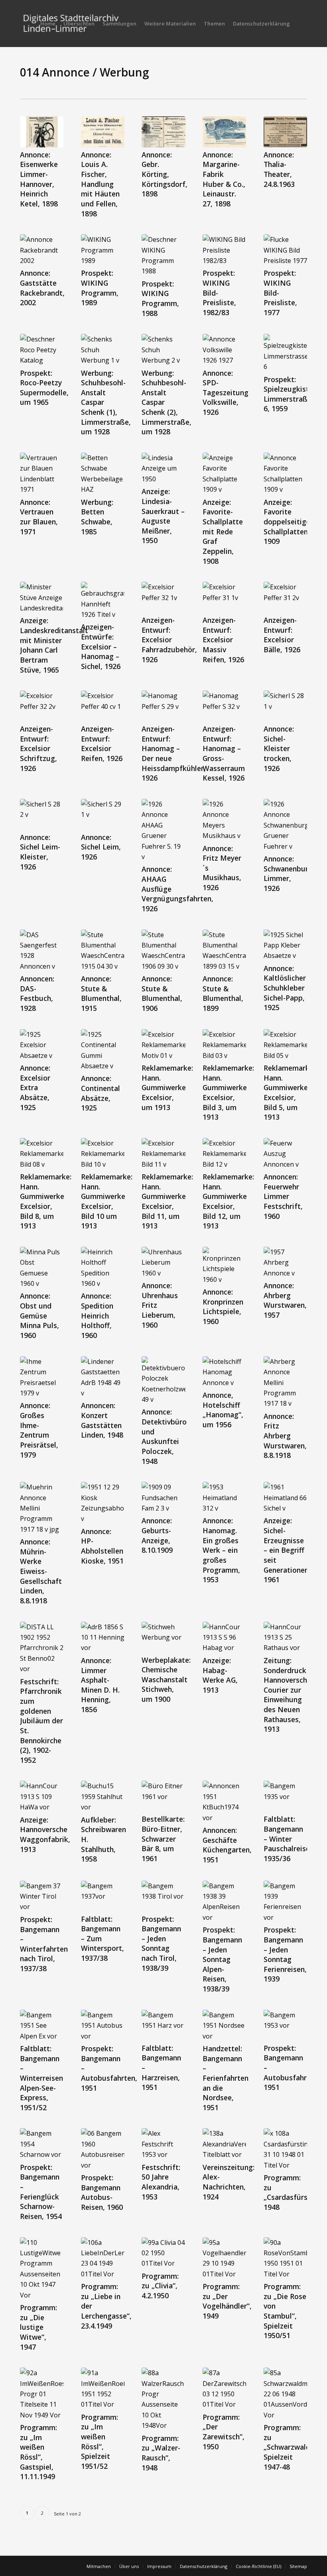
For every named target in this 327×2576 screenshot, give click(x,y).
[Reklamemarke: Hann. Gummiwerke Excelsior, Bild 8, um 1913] (42, 1154)
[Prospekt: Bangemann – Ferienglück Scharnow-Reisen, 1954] (42, 2144)
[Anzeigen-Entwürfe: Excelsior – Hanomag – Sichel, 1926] (103, 601)
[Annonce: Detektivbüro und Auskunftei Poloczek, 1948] (163, 1381)
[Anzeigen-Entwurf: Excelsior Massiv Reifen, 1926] (224, 597)
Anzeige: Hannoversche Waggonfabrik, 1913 (45, 1834)
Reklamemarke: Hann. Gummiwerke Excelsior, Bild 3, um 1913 (228, 1092)
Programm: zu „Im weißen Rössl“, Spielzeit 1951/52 (99, 2442)
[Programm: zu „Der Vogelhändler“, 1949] (224, 2258)
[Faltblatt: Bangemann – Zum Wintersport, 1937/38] (103, 1896)
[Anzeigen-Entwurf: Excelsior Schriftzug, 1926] (42, 706)
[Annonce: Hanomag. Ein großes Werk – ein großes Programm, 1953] (224, 1498)
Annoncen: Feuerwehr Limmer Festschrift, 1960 (283, 1196)
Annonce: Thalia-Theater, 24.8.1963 (279, 169)
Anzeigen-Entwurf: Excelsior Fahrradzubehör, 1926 (169, 640)
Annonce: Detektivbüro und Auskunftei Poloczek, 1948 (164, 1436)
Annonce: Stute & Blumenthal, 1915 (101, 993)
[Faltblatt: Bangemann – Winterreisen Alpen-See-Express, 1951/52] (42, 2026)
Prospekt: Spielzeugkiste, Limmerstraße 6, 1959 (289, 394)
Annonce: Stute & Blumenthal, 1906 (162, 993)
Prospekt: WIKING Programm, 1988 (160, 298)
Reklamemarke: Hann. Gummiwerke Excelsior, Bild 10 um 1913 (107, 1201)
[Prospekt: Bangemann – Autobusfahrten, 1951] (103, 2026)
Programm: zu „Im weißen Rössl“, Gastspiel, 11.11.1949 (38, 2452)
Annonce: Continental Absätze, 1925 (100, 1093)
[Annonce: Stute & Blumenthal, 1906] (163, 951)
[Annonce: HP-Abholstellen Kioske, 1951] (103, 1503)
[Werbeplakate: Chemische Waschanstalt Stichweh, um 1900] (163, 1637)
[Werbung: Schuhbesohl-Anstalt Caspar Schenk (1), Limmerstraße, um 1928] (103, 350)
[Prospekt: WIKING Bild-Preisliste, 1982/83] (224, 250)
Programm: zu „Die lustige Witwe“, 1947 (38, 2327)
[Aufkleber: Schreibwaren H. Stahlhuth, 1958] (103, 1796)
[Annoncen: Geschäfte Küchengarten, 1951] (224, 1802)
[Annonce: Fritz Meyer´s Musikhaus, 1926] (224, 820)
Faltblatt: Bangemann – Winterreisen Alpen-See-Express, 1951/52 (41, 2078)
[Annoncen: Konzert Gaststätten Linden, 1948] (103, 1377)
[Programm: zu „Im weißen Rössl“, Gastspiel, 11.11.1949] (42, 2394)
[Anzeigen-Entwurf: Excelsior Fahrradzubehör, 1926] (163, 597)
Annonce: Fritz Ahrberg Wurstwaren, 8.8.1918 (285, 1436)
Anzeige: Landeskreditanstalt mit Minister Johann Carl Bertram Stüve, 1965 (54, 645)
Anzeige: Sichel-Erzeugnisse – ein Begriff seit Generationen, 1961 (287, 1550)
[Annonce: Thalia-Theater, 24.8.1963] (285, 132)
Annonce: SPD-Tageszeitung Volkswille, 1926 (226, 393)
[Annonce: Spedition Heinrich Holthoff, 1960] (103, 1268)
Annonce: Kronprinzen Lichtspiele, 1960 (223, 1307)
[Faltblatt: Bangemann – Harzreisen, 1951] (163, 2025)
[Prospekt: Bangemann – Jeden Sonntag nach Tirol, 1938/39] (163, 1896)
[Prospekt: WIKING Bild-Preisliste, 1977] (285, 250)
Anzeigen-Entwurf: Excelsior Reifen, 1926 (102, 744)
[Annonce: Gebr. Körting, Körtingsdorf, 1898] (163, 132)
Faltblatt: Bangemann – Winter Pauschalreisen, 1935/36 (290, 1839)
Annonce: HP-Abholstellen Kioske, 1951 (102, 1546)
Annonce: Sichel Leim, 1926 (101, 847)
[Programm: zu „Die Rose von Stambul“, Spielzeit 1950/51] (285, 2258)
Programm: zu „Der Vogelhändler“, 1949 (227, 2301)
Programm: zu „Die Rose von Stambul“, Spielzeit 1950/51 (285, 2311)
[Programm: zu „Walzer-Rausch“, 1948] (163, 2399)
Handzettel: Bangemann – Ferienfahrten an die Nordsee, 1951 (226, 2078)
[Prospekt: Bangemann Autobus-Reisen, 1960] (103, 2149)
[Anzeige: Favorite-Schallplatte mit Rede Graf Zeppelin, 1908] (224, 474)
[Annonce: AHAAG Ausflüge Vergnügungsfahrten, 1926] (163, 830)
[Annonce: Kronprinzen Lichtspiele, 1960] (224, 1266)
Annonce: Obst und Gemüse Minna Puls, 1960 (39, 1315)
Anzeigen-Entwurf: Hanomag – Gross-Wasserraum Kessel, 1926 (224, 753)
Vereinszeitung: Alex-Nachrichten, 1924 (229, 2182)
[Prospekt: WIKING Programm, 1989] (103, 250)
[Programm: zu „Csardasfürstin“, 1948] (285, 2149)
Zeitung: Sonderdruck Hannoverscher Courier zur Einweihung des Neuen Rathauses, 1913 (289, 1695)
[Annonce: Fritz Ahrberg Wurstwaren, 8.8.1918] (285, 1383)
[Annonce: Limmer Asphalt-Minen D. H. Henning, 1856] (103, 1637)
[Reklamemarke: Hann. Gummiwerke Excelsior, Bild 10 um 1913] (103, 1154)
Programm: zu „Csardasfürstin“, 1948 (293, 2192)
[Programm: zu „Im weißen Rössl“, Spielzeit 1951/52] (103, 2389)
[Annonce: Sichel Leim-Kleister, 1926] (42, 814)
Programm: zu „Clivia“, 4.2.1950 (160, 2286)
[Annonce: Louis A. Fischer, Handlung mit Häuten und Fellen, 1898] (103, 132)
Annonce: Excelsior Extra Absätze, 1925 (35, 1088)
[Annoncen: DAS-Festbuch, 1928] (42, 951)
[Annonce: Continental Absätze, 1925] (103, 1050)
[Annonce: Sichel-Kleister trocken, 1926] (285, 706)
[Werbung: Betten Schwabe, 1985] (103, 474)
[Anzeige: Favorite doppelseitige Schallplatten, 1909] (285, 474)
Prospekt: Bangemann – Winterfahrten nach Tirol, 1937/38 (44, 1944)
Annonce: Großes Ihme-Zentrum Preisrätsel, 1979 (39, 1430)
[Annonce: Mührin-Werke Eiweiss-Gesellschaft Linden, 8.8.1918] (42, 1508)
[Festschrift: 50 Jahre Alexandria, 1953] (163, 2144)
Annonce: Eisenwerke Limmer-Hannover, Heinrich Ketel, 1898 (39, 179)
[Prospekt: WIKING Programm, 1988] (163, 255)
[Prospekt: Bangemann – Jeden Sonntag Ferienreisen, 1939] (285, 1902)
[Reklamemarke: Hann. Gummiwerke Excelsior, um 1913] (163, 1045)
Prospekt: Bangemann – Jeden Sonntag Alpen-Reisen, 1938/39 (222, 1959)
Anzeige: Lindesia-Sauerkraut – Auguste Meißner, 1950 (163, 516)
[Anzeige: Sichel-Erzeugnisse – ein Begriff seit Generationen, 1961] (285, 1498)
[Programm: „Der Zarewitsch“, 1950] (224, 2389)
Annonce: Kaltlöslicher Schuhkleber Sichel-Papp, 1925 (285, 988)
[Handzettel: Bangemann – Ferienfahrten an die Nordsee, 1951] (224, 2026)
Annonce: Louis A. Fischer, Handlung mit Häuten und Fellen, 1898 (100, 184)
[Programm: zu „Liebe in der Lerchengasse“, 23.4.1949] (103, 2258)
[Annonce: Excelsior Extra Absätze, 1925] (42, 1045)
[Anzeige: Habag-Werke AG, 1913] (224, 1637)
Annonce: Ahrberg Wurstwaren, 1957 (285, 1300)
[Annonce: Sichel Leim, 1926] (103, 814)
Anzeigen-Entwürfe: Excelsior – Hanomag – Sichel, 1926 (101, 646)
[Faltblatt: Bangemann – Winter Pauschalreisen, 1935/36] (285, 1796)
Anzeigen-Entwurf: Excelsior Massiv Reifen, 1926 (223, 640)
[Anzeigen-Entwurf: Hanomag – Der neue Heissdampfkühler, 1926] (163, 706)
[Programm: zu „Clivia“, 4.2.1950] (163, 2253)
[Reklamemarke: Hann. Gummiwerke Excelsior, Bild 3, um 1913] (224, 1045)
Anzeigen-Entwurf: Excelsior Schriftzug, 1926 (38, 748)
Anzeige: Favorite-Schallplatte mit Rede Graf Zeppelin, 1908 (223, 532)
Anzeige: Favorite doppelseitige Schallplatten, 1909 (287, 522)
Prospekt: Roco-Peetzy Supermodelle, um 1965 (44, 388)
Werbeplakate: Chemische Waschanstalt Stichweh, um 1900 (166, 1680)
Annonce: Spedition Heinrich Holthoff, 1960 (97, 1315)
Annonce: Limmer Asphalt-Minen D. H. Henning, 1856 (100, 1685)
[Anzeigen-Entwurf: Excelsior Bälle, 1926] (285, 597)
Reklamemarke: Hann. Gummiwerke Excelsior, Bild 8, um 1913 (46, 1201)
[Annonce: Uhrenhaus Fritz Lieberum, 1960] (163, 1262)
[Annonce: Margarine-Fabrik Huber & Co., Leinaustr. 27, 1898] (224, 132)
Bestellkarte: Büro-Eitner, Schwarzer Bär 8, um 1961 (163, 1839)
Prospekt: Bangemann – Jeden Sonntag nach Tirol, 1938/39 (161, 1943)
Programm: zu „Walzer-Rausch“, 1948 (161, 2453)
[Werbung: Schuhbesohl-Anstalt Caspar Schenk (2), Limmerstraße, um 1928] (163, 350)
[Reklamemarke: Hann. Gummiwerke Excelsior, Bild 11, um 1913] (163, 1154)
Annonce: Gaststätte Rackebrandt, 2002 (42, 288)
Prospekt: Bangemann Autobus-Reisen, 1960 (102, 2192)
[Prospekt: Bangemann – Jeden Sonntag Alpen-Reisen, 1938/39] (224, 1902)
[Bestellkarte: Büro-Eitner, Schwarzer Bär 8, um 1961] (163, 1796)
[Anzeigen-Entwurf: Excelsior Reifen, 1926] (103, 706)
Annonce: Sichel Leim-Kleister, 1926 (40, 852)
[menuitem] (48, 24)
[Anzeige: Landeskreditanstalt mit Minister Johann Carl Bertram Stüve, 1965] (42, 597)
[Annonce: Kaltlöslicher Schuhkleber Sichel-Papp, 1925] (285, 945)
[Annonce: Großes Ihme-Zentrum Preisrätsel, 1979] (42, 1377)
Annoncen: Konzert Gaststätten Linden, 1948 (102, 1420)
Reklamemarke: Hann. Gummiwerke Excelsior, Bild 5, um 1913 (289, 1092)
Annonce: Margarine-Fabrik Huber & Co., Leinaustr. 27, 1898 (224, 179)
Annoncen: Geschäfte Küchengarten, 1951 (227, 1845)
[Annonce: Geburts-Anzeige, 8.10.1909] (163, 1498)
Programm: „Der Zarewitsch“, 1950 (224, 2432)
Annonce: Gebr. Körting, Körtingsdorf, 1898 (164, 174)
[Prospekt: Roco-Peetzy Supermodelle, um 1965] (42, 350)
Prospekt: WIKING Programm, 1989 (100, 288)
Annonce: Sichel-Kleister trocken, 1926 (279, 748)
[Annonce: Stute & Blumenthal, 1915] (103, 951)
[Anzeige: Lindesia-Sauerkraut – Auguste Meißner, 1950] (163, 468)
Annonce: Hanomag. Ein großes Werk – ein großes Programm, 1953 (221, 1550)
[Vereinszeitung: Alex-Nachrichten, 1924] (224, 2144)
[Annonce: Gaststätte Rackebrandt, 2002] (42, 250)
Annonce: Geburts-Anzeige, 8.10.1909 (157, 1535)
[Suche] (300, 24)
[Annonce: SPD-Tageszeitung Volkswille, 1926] (224, 350)
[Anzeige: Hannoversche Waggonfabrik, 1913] (42, 1796)
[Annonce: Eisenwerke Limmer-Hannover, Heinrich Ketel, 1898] (42, 132)
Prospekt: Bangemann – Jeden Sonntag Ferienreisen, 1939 (285, 1954)
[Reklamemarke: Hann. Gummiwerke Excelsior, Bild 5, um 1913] (285, 1045)
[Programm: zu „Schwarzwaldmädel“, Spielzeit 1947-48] (285, 2394)
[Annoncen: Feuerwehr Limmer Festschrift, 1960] (285, 1154)
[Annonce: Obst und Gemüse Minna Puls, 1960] (42, 1268)
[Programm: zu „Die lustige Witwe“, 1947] (42, 2269)
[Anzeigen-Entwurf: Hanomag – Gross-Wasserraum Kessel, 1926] (224, 706)
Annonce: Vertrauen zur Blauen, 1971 (39, 517)
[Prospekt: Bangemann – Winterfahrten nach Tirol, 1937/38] (42, 1896)
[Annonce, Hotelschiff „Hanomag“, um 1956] (224, 1372)
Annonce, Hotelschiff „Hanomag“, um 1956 (223, 1410)
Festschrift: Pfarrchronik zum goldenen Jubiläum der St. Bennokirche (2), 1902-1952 (41, 1721)
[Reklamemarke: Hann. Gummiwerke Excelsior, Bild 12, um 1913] (224, 1154)
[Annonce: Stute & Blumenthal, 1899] (224, 951)
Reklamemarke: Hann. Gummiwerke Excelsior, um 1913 (167, 1088)
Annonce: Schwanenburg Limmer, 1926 (288, 873)
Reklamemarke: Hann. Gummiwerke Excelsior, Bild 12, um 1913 (228, 1201)
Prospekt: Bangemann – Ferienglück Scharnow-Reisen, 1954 (41, 2192)
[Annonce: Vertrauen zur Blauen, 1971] (42, 474)
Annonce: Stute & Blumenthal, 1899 (223, 993)
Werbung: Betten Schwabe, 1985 (97, 517)
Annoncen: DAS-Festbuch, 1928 (37, 993)
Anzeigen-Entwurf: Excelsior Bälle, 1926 (282, 635)
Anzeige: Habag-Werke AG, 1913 (220, 1675)
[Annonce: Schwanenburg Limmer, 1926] (285, 825)
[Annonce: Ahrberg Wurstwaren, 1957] (285, 1262)
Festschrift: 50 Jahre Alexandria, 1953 (161, 2182)
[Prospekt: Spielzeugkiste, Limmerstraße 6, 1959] (285, 353)
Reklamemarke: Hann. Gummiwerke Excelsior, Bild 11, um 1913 (167, 1201)
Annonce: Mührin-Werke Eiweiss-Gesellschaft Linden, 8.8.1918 (41, 1571)
